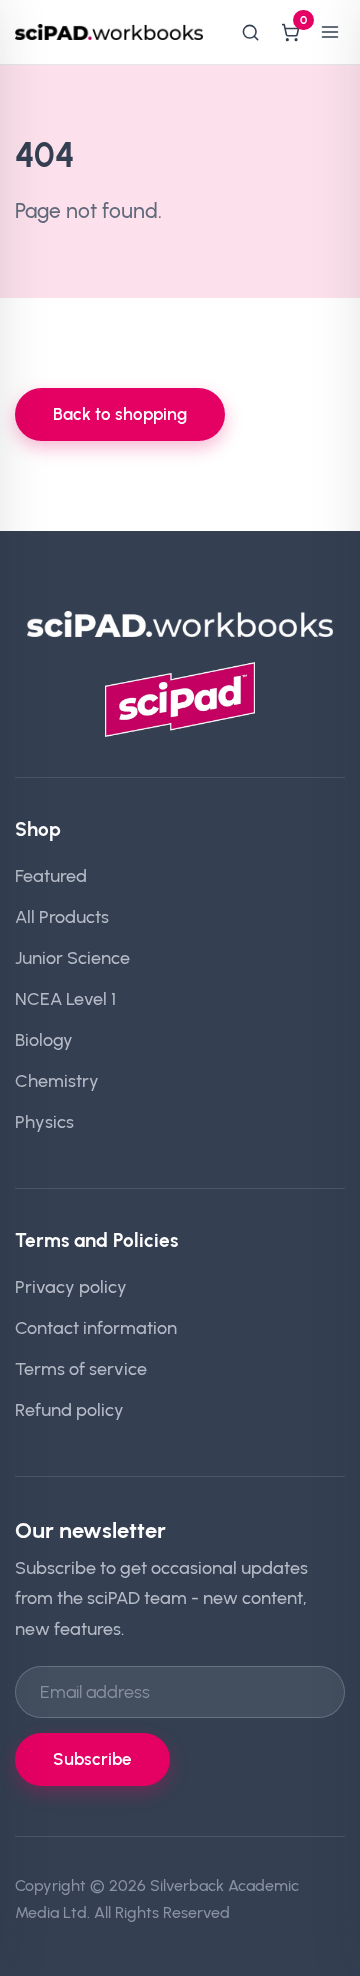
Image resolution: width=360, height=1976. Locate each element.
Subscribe (92, 1759)
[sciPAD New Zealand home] (109, 32)
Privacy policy (71, 1286)
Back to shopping (120, 414)
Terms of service (81, 1368)
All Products (62, 916)
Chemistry (57, 1080)
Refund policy (69, 1409)
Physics (44, 1121)
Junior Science (72, 957)
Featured (51, 875)
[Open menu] (330, 32)
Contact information (96, 1327)
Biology (44, 1039)
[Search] (250, 32)
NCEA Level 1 (65, 998)
